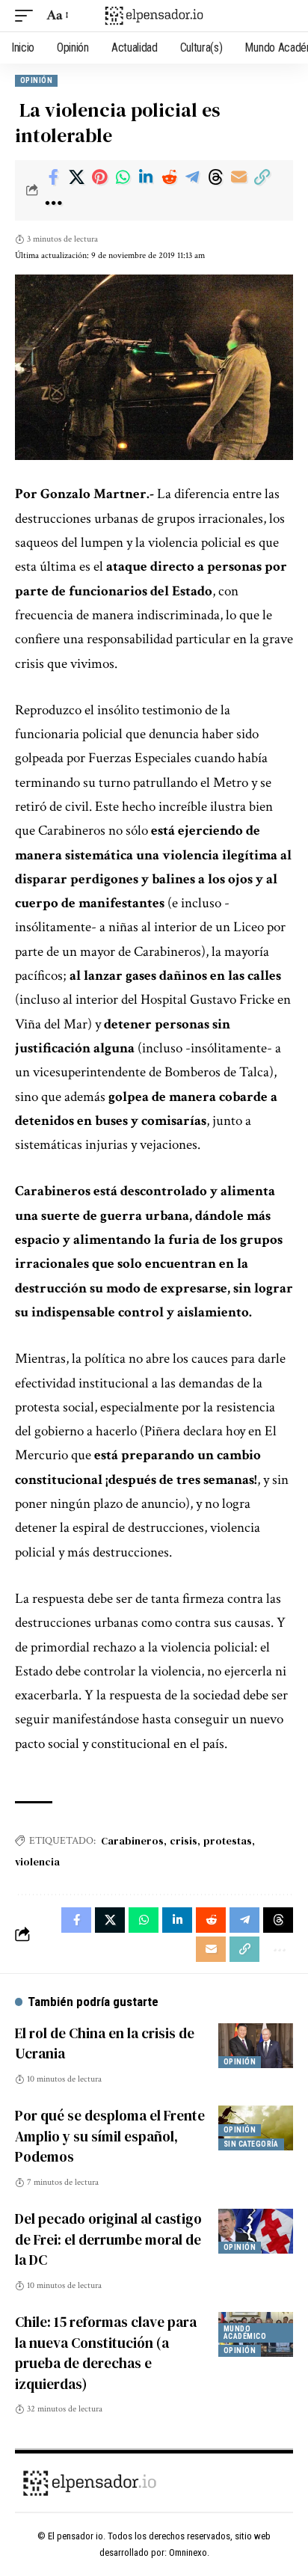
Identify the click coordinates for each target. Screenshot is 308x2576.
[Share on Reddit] (169, 177)
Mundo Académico (245, 2333)
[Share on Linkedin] (146, 177)
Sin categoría (251, 2144)
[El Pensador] (154, 15)
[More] (53, 203)
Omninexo (188, 2552)
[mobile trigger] (28, 16)
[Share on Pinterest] (99, 177)
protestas (228, 1841)
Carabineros (132, 1841)
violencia (37, 1862)
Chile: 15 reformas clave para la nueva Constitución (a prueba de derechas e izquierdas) (106, 2353)
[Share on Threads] (215, 177)
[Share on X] (76, 177)
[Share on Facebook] (53, 177)
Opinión (36, 80)
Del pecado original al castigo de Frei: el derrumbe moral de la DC (108, 2239)
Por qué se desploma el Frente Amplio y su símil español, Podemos (110, 2136)
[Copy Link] (262, 177)
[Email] (238, 177)
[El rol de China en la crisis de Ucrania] (256, 2046)
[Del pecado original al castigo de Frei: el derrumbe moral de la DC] (256, 2231)
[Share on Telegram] (192, 177)
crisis (184, 1841)
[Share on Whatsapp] (123, 177)
